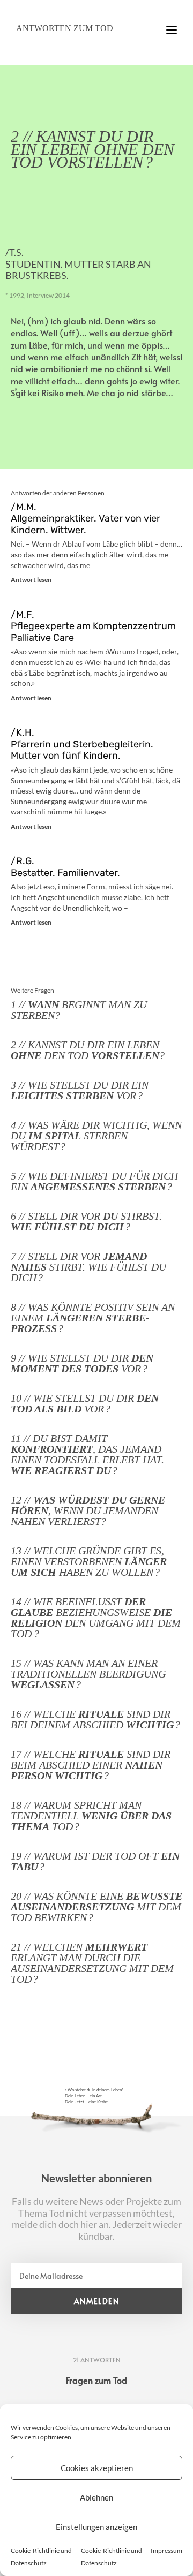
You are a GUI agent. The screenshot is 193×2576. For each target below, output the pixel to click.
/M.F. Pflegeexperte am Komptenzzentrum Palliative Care (93, 626)
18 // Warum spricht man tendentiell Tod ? (91, 1816)
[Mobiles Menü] (172, 25)
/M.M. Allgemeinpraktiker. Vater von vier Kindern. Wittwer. (86, 519)
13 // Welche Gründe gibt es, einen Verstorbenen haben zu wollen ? (89, 1561)
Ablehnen (96, 2497)
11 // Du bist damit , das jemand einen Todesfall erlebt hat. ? (87, 1454)
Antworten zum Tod (65, 28)
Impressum (166, 2551)
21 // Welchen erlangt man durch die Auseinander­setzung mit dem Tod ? (92, 1963)
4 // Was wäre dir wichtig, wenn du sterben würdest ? (96, 1136)
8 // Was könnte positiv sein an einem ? (93, 1318)
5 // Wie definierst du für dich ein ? (94, 1181)
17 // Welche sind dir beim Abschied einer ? (91, 1765)
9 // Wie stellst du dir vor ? (82, 1363)
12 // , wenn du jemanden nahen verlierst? (88, 1510)
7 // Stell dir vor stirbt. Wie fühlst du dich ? (88, 1267)
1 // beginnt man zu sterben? (79, 1010)
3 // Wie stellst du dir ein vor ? (80, 1090)
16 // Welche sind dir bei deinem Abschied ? (95, 1719)
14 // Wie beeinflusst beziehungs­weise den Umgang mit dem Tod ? (96, 1618)
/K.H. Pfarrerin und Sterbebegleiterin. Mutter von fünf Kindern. (82, 744)
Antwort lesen (31, 580)
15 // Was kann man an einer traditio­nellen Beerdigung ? (88, 1674)
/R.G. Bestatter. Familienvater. (65, 867)
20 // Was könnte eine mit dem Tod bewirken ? (96, 1907)
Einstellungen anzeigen (96, 2527)
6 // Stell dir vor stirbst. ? (86, 1221)
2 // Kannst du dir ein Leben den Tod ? (88, 1050)
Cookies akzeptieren (97, 2468)
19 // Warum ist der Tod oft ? (95, 1861)
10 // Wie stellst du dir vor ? (85, 1403)
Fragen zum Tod (96, 2380)
